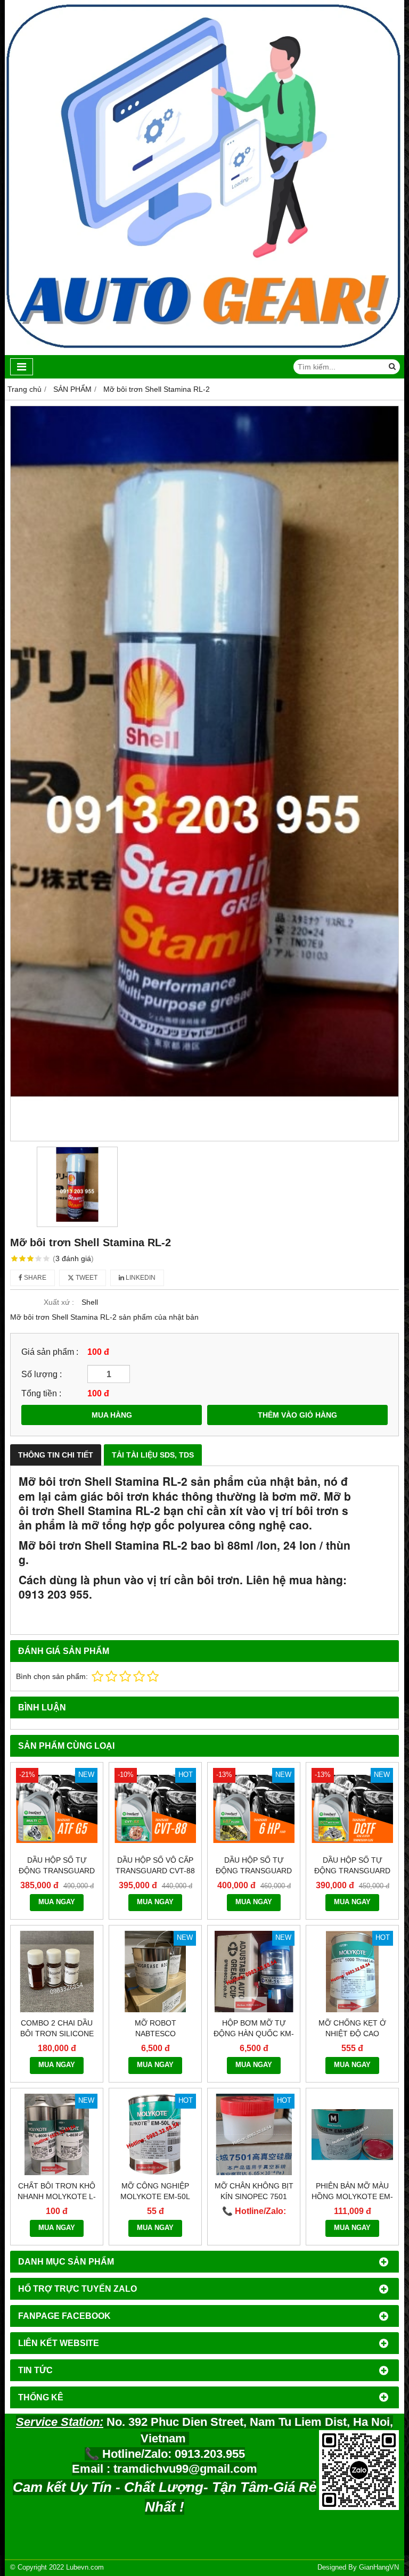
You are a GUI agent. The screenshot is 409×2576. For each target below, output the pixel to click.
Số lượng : (42, 1374)
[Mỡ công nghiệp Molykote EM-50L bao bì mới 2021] (155, 2134)
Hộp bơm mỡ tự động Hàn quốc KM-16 (254, 2034)
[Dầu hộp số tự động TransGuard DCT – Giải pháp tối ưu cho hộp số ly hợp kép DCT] (352, 1809)
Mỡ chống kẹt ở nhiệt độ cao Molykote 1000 (352, 2034)
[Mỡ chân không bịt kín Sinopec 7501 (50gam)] (254, 2134)
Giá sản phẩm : (50, 1352)
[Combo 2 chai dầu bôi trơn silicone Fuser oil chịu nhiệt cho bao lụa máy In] (57, 1972)
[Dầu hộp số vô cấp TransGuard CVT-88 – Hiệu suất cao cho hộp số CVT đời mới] (155, 1809)
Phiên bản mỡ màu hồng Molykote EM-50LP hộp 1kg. (352, 2196)
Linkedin (140, 1278)
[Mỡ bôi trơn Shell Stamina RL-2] (204, 773)
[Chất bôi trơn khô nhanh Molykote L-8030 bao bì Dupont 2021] (57, 2134)
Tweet (86, 1278)
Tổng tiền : (41, 1393)
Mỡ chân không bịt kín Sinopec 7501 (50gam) (254, 2196)
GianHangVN (379, 2567)
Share (34, 1278)
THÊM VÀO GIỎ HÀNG (297, 1415)
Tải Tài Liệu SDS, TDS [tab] (153, 1455)
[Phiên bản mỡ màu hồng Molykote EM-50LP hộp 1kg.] (352, 2134)
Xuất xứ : (59, 1302)
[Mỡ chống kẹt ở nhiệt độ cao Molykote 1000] (352, 1972)
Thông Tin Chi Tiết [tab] (56, 1455)
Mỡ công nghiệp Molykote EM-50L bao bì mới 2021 (155, 2196)
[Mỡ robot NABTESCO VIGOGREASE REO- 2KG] (155, 1972)
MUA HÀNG (112, 1415)
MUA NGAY (57, 1902)
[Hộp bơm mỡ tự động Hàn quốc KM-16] (254, 1972)
